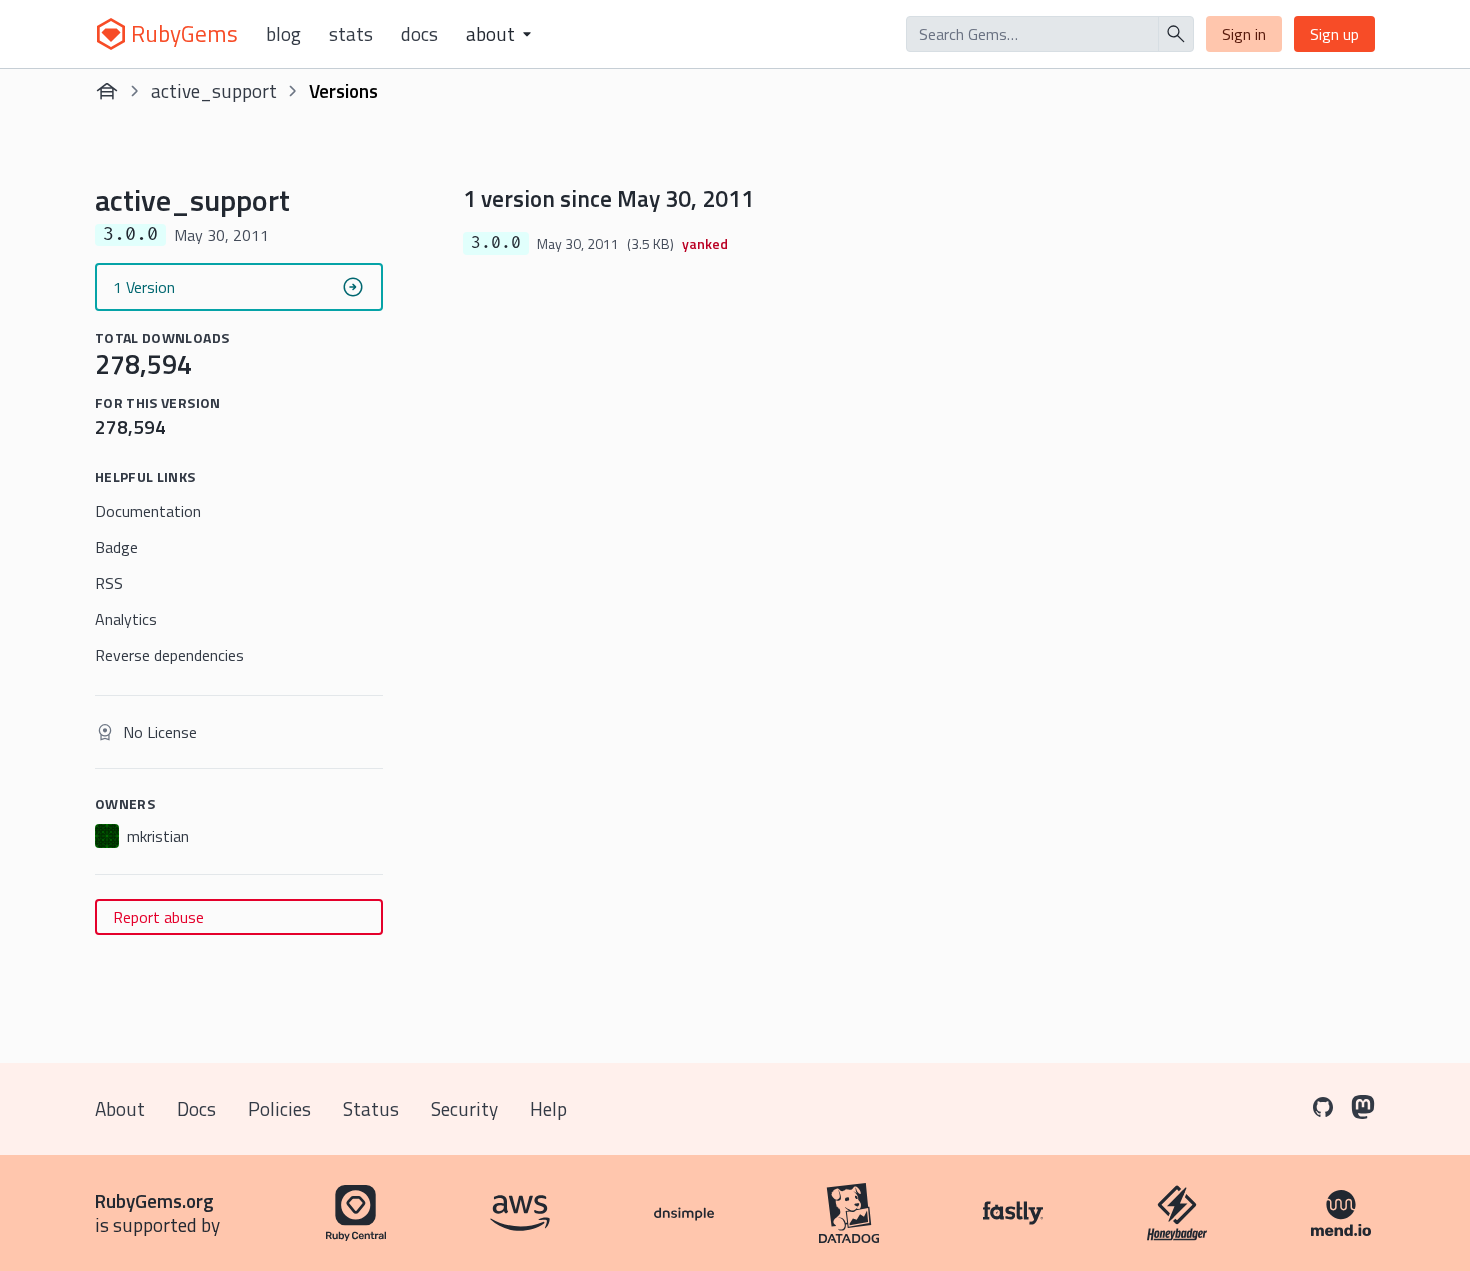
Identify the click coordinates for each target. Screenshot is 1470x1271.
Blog (283, 34)
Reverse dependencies (169, 655)
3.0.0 (496, 243)
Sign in (1244, 34)
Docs (419, 34)
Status (371, 1108)
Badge (116, 547)
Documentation (148, 511)
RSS (109, 583)
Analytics (126, 619)
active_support (214, 90)
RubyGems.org (154, 1200)
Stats (351, 34)
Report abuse (158, 917)
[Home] (107, 91)
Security (464, 1108)
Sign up (1334, 34)
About (120, 1108)
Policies (279, 1108)
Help (548, 1108)
